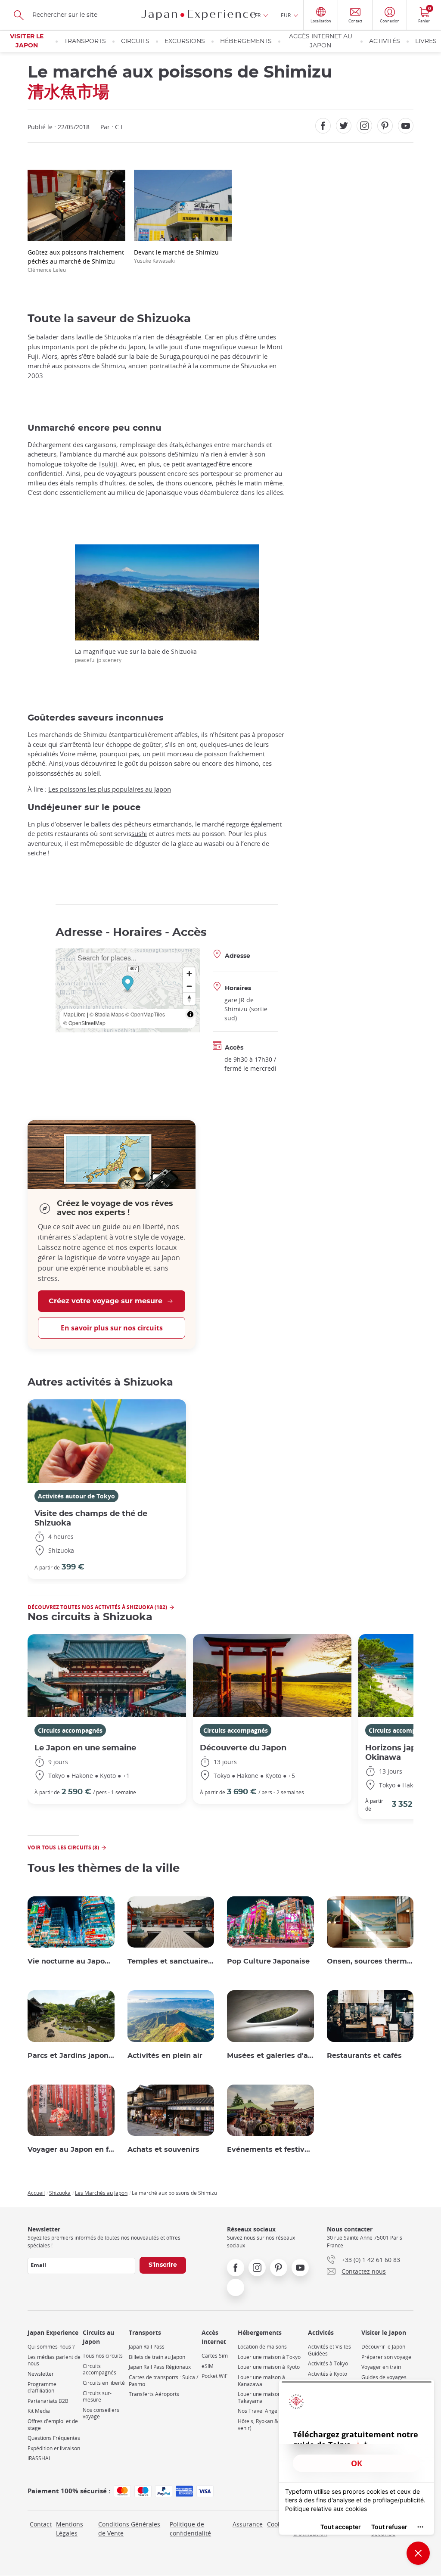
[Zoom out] (189, 986)
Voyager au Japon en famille (71, 2150)
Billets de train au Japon (157, 2357)
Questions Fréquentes (54, 2438)
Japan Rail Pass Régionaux (160, 2367)
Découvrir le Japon (383, 2347)
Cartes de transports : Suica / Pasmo (163, 2381)
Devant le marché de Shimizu (176, 256)
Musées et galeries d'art (270, 2056)
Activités (385, 41)
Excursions (185, 41)
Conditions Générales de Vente (129, 2529)
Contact (41, 2524)
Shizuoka (60, 2193)
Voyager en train (381, 2367)
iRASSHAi (39, 2458)
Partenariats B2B (48, 2401)
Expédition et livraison (54, 2448)
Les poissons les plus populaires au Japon (110, 789)
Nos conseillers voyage (101, 2413)
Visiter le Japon (27, 41)
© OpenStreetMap (84, 1023)
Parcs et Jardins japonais (71, 2056)
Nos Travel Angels (259, 2411)
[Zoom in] (189, 974)
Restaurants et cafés (364, 2056)
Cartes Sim (215, 2356)
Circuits (135, 41)
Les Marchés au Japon (101, 2193)
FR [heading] (258, 15)
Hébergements (246, 41)
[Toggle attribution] (190, 1014)
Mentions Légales (70, 2529)
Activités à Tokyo (328, 2363)
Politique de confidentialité (190, 2529)
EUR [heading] (286, 15)
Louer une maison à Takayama (261, 2397)
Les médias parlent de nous (54, 2360)
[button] (128, 984)
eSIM (208, 2366)
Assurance (248, 2524)
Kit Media (39, 2411)
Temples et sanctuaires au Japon (171, 1961)
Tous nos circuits (103, 2356)
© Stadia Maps (107, 1014)
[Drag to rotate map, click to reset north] (189, 999)
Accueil (36, 2193)
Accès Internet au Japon (321, 41)
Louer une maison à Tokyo (269, 2357)
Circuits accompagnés (70, 1730)
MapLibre (75, 1014)
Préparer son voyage (386, 2357)
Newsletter (41, 2374)
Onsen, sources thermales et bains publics (370, 1961)
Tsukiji (108, 464)
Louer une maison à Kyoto (269, 2367)
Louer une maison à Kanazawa (261, 2381)
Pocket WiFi (215, 2376)
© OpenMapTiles (145, 1014)
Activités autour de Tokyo (76, 1496)
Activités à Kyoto (328, 2374)
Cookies (278, 2524)
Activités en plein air (165, 2056)
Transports (85, 41)
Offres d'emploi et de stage (53, 2425)
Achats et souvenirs (163, 2150)
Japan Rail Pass (147, 2347)
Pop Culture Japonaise (268, 1961)
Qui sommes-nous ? (51, 2347)
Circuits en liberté (104, 2383)
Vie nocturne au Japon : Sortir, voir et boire (71, 1961)
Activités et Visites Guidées (329, 2350)
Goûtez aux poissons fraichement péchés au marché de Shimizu (76, 261)
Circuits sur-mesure (97, 2397)
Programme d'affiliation (42, 2388)
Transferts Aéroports (154, 2394)
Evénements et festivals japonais (270, 2150)
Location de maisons (262, 2347)
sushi (139, 833)
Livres (426, 41)
